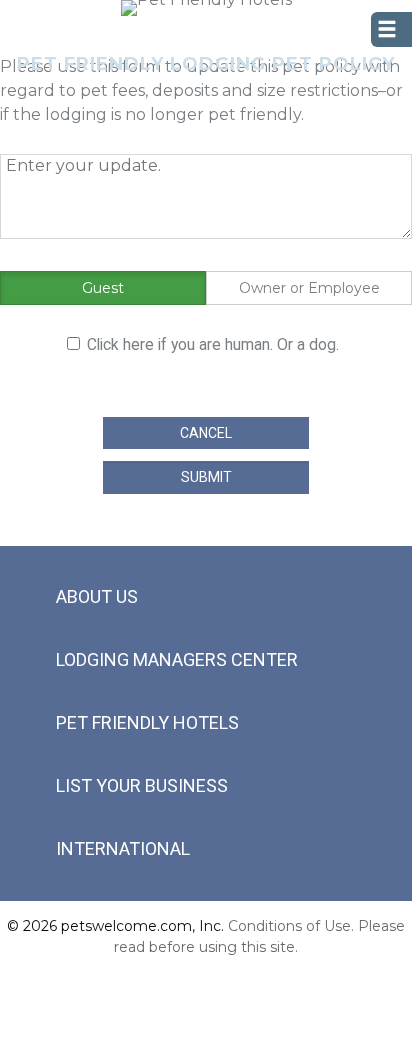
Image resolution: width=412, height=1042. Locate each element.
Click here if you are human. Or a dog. (213, 344)
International (123, 848)
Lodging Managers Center (177, 659)
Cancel (206, 433)
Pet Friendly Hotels (147, 722)
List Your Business (142, 785)
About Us (97, 596)
